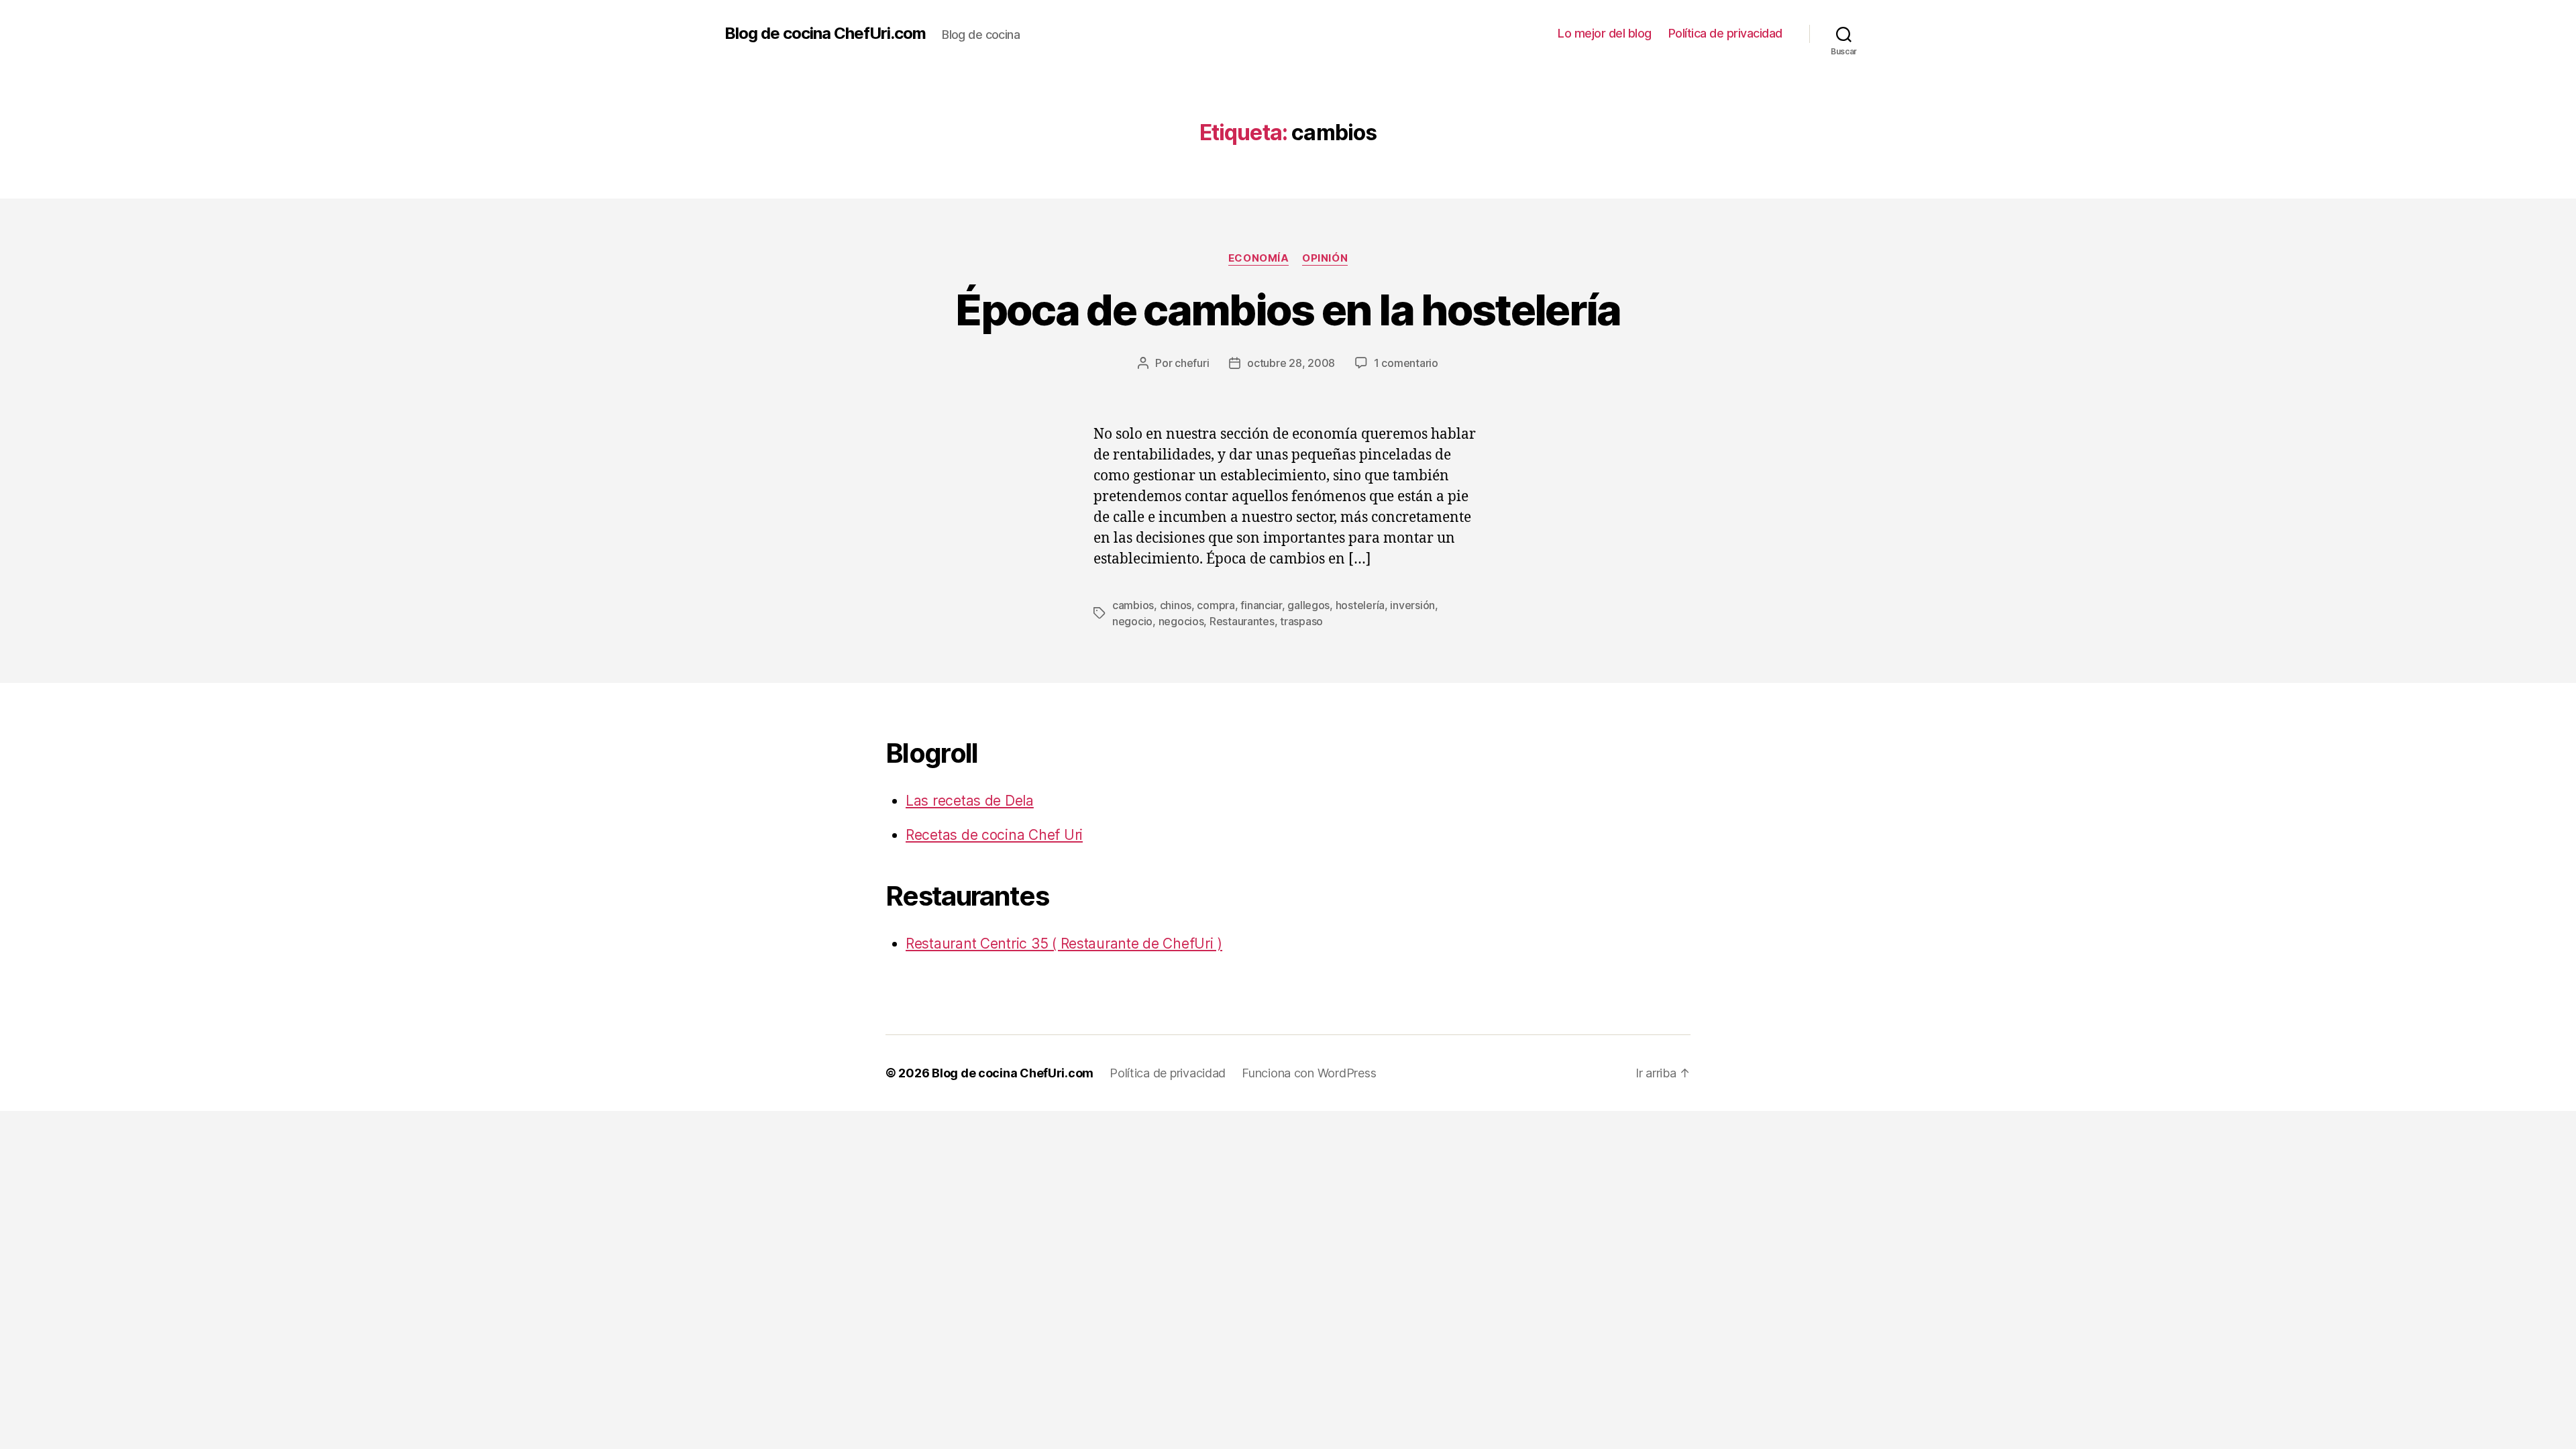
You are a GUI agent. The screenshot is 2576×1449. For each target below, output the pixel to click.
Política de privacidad (1725, 33)
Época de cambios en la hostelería (1288, 310)
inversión (1412, 605)
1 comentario (1406, 363)
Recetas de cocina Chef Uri (994, 835)
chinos (1176, 605)
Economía (1258, 258)
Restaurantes (1242, 621)
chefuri (1192, 363)
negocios (1181, 621)
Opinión (1325, 258)
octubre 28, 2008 (1291, 363)
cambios (1133, 605)
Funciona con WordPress (1309, 1073)
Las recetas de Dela (970, 801)
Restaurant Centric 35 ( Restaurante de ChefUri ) (1064, 944)
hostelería (1360, 605)
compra (1216, 605)
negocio (1132, 621)
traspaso (1301, 621)
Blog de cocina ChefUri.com (825, 34)
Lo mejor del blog (1605, 33)
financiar (1261, 605)
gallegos (1308, 605)
